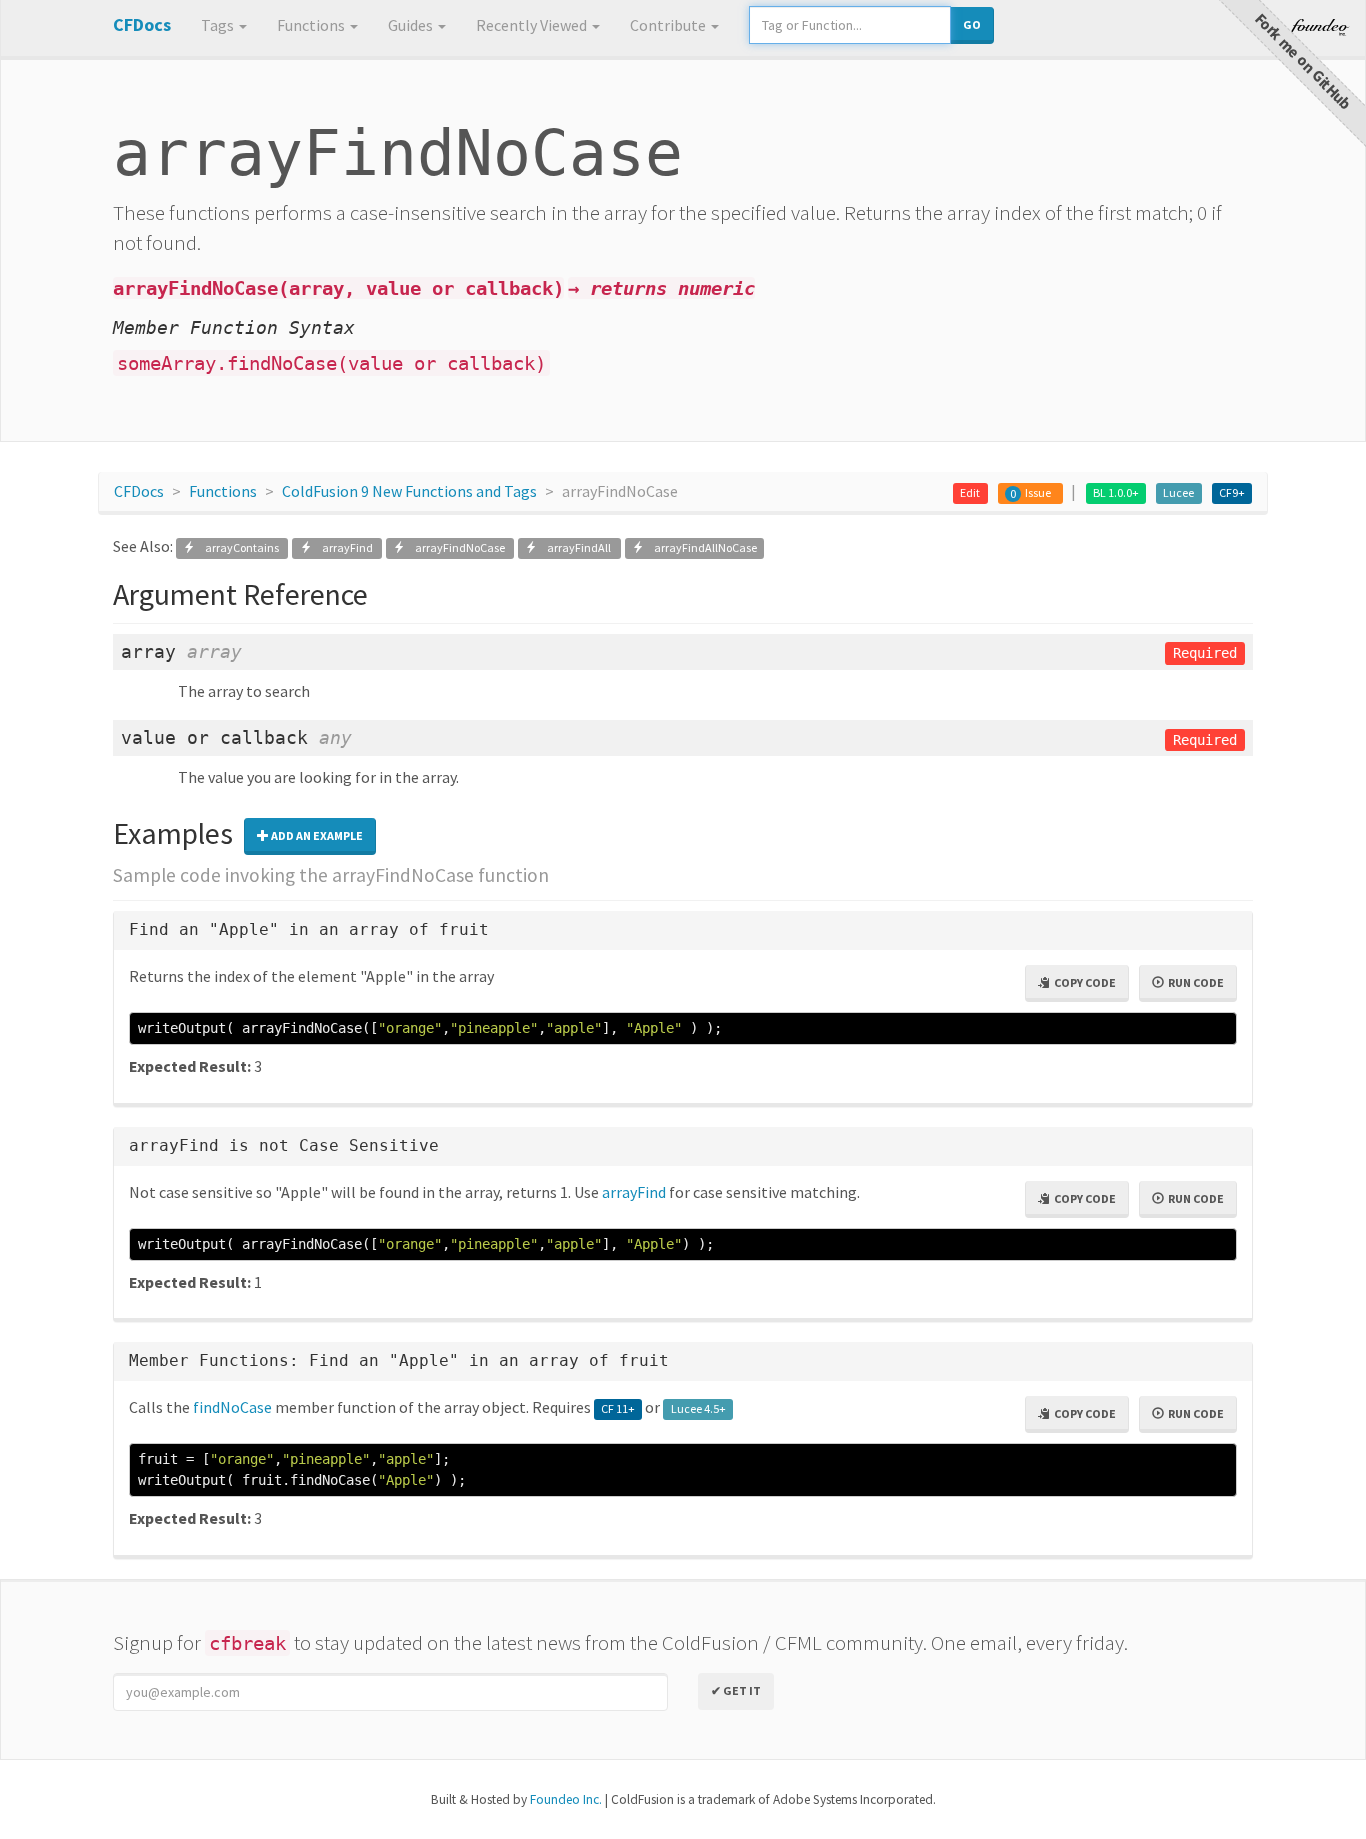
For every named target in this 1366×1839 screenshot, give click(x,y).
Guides (412, 25)
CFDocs (139, 491)
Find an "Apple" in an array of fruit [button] (309, 929)
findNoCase (232, 1407)
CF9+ (1232, 492)
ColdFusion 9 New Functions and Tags (409, 491)
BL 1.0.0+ (1116, 492)
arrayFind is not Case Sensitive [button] (284, 1145)
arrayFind (343, 547)
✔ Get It (736, 1690)
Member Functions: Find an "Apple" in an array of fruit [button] (399, 1360)
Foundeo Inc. (566, 1799)
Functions (312, 25)
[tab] (683, 930)
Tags (219, 25)
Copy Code (1083, 982)
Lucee (1178, 492)
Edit (970, 492)
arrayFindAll (575, 547)
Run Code (1194, 982)
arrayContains (238, 547)
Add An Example (316, 835)
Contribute (669, 25)
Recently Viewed (533, 25)
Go (972, 24)
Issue (1038, 492)
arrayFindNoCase (456, 547)
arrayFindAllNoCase (700, 547)
